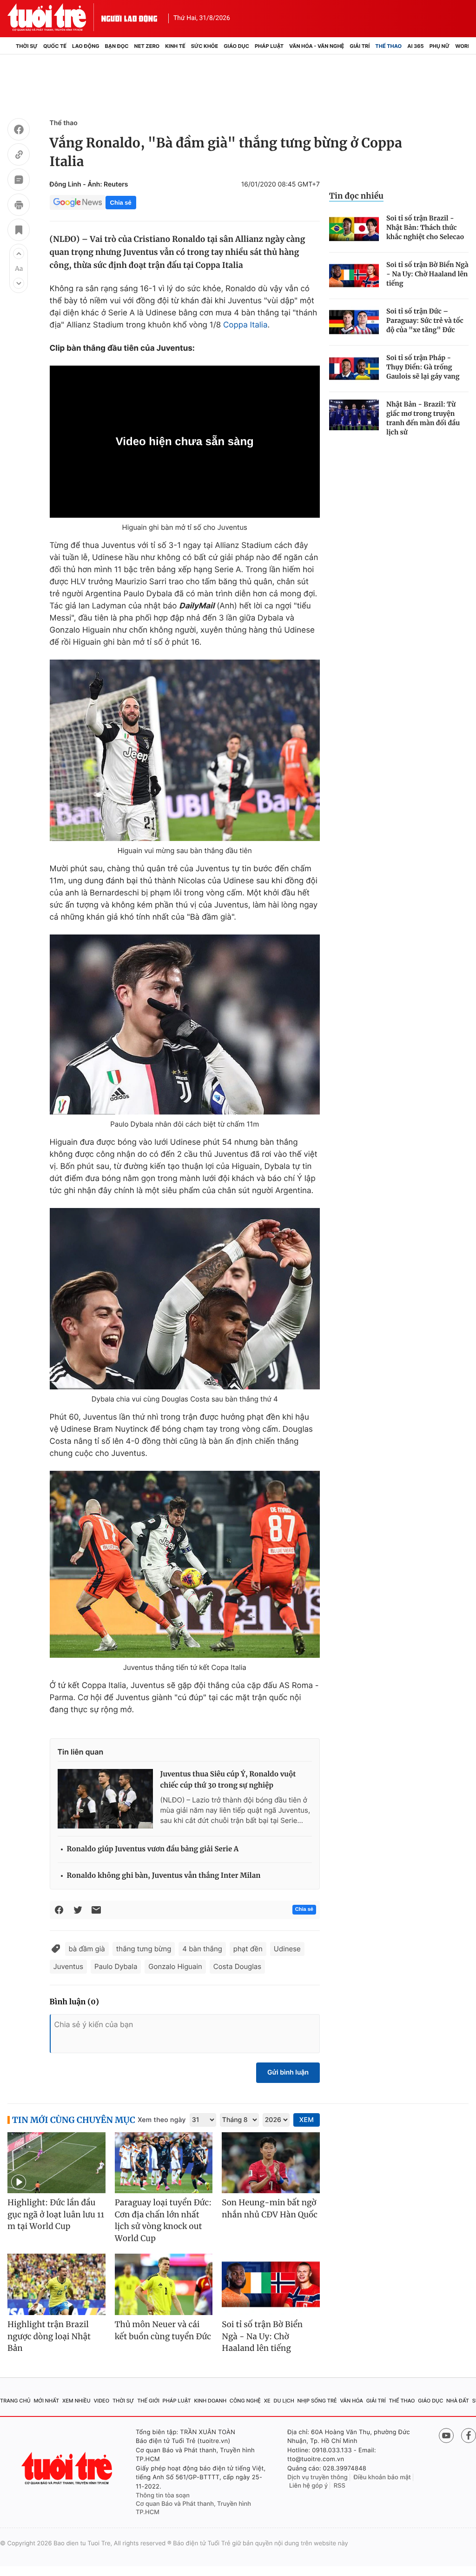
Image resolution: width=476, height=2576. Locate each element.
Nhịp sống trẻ (317, 2401)
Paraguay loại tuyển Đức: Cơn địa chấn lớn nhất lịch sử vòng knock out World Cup (163, 2220)
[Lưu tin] (19, 231)
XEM (307, 2120)
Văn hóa (351, 2401)
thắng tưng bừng (144, 1949)
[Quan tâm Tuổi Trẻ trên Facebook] (469, 2436)
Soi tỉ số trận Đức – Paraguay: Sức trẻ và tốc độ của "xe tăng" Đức (425, 320)
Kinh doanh (210, 2401)
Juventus (68, 1966)
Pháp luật (269, 46)
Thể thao (388, 46)
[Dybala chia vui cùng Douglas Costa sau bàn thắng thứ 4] (185, 1299)
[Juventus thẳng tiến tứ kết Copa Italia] (185, 1564)
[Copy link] (19, 156)
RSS (340, 2486)
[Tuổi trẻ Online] (68, 2468)
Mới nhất (46, 2401)
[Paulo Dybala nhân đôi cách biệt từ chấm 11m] (185, 1024)
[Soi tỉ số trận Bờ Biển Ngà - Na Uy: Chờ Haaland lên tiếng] (354, 276)
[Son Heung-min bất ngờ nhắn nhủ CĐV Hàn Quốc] (271, 2163)
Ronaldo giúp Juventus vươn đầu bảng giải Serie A (153, 1849)
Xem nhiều (76, 2401)
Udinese (287, 1949)
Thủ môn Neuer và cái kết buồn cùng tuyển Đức (163, 2330)
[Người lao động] (129, 17)
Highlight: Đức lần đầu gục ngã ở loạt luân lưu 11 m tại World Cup (56, 2214)
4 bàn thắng (202, 1949)
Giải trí (360, 46)
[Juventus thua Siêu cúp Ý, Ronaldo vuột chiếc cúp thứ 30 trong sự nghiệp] (105, 1799)
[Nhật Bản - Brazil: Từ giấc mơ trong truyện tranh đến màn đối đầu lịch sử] (354, 415)
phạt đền (248, 1949)
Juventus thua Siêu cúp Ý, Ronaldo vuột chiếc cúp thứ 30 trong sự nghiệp (228, 1780)
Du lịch (284, 2401)
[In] (19, 206)
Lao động (86, 46)
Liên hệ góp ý (308, 2486)
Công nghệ (245, 2401)
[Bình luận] (19, 181)
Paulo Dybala (116, 1966)
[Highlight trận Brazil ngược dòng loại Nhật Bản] (56, 2284)
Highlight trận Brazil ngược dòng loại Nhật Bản (49, 2336)
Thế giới (148, 2401)
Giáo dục (236, 46)
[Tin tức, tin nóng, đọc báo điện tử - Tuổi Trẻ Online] (54, 17)
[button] (19, 254)
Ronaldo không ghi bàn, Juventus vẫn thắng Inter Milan (164, 1876)
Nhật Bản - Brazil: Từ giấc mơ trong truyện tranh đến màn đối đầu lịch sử (423, 418)
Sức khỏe (205, 46)
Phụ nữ (440, 46)
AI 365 (415, 46)
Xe (267, 2401)
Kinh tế (175, 46)
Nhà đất (458, 2401)
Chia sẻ (121, 203)
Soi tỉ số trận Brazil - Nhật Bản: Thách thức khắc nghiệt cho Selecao (425, 227)
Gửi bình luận (288, 2072)
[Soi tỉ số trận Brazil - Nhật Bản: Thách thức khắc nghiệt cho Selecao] (354, 229)
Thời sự (27, 46)
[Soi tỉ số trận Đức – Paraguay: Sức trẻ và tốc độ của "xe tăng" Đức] (354, 322)
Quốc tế (55, 46)
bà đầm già (87, 1949)
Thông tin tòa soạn (163, 2496)
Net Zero (147, 46)
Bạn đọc (117, 46)
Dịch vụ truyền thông (317, 2477)
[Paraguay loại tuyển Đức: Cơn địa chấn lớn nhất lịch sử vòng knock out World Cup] (164, 2163)
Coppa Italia (245, 325)
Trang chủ (15, 2401)
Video (101, 2401)
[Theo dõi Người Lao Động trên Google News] (78, 202)
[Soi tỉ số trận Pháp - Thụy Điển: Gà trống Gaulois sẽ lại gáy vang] (354, 369)
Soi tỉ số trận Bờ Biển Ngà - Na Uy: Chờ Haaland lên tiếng (427, 274)
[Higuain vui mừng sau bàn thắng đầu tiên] (185, 750)
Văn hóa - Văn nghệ (317, 46)
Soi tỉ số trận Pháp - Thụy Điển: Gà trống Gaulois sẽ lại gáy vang (423, 367)
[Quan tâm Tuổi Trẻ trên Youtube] (446, 2436)
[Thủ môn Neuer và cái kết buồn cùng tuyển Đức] (164, 2284)
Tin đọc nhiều (356, 196)
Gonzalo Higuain (175, 1966)
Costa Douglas (237, 1966)
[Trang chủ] (10, 46)
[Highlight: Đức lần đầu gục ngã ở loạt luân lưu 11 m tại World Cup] (56, 2163)
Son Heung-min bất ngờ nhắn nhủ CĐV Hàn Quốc (270, 2209)
